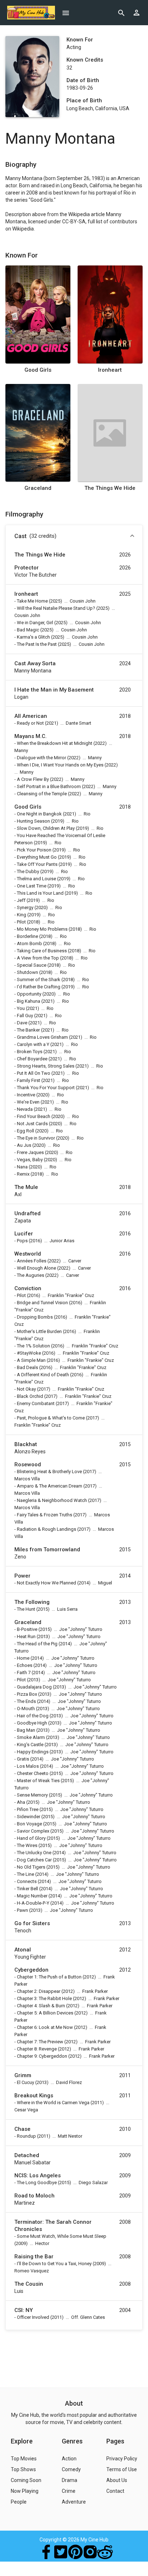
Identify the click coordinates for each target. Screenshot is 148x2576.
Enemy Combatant (36, 1403)
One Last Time (32, 886)
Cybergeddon (31, 1970)
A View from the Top (38, 958)
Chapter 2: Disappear (39, 1991)
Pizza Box (27, 1694)
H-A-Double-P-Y (33, 1903)
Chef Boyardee (32, 1059)
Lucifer (24, 1234)
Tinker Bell (27, 1889)
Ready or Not (30, 723)
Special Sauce (32, 965)
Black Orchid (30, 1396)
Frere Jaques (30, 1152)
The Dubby (28, 871)
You (21, 1008)
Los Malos (28, 1766)
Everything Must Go (37, 857)
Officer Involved (33, 2317)
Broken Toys (30, 1052)
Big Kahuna (29, 1001)
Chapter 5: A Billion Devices (45, 2013)
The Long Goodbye (37, 2183)
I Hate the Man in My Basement (54, 690)
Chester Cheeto (33, 1773)
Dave (22, 1023)
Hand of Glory (31, 1838)
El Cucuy (26, 2082)
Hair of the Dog (33, 1716)
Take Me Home (32, 601)
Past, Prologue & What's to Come (51, 1418)
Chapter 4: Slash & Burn (41, 2006)
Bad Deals (27, 1367)
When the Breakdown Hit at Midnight (55, 743)
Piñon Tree (28, 1809)
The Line (26, 1874)
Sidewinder (29, 1817)
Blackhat (26, 1444)
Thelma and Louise (36, 879)
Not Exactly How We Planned (47, 1583)
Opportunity (29, 994)
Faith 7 (24, 1672)
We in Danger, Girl (35, 623)
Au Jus (24, 1145)
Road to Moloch (34, 2196)
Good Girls (38, 370)
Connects (27, 1881)
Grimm (23, 2075)
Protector (27, 568)
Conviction (28, 1288)
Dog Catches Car (34, 1860)
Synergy (25, 907)
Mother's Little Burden (39, 1331)
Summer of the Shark (39, 980)
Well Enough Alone (36, 1268)
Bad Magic (28, 630)
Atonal (23, 1950)
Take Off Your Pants (37, 864)
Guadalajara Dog (34, 1687)
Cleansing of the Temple (42, 794)
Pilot (21, 922)
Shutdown (27, 972)
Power (22, 1576)
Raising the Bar (34, 2257)
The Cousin (29, 2284)
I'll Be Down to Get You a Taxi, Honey (54, 2264)
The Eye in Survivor (36, 1138)
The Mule (26, 1187)
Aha (21, 1802)
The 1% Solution (33, 1346)
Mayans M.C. (31, 736)
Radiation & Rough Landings (47, 1529)
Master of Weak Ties (38, 1781)
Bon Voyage (29, 1824)
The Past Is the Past (37, 644)
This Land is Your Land (40, 893)
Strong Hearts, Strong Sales (46, 1066)
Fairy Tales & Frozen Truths (45, 1515)
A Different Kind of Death (43, 1375)
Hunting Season (33, 821)
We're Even (28, 1102)
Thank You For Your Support (46, 1088)
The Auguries (31, 1275)
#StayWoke (29, 1353)
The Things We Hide (110, 488)
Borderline (27, 936)
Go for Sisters (32, 1923)
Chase (22, 2129)
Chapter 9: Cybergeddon (42, 2056)
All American (31, 716)
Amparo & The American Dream (50, 1486)
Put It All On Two (34, 1073)
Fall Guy (25, 1016)
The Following (32, 1602)
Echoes (25, 1665)
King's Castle (30, 1745)
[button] (74, 537)
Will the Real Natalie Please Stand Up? (56, 608)
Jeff (21, 900)
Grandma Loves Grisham (42, 1037)
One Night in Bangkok (39, 814)
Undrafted (27, 1213)
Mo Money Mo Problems (42, 929)
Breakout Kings (34, 2096)
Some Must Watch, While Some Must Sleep (62, 2236)
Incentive (26, 1095)
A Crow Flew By (33, 779)
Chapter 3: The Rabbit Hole (44, 1998)
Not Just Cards (32, 1124)
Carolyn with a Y (33, 1044)
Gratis (23, 1759)
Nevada (25, 1109)
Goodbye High (32, 1723)
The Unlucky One (34, 1853)
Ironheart (110, 370)
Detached (27, 2155)
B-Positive (27, 1629)
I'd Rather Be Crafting (39, 987)
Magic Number (32, 1896)
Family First (29, 1080)
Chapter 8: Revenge (37, 2049)
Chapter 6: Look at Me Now (45, 2027)
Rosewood (28, 1464)
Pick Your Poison (34, 850)
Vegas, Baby (30, 1160)
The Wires (27, 1845)
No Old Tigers (31, 1867)
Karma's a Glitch (33, 637)
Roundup (26, 2136)
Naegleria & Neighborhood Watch (52, 1500)
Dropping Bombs (35, 1317)
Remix (23, 1174)
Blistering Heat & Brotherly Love (49, 1472)
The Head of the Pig (37, 1644)
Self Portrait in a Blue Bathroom (49, 786)
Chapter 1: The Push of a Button (49, 1977)
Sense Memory (32, 1795)
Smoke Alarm (31, 1737)
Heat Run (26, 1636)
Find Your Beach (34, 1116)
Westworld (28, 1254)
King (22, 915)
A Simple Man (31, 1360)
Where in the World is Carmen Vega (53, 2103)
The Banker (28, 1030)
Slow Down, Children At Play (46, 828)
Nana (22, 1167)
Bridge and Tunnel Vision (42, 1303)
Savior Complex (33, 1831)
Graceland (38, 488)
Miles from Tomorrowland (47, 1549)
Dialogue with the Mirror (41, 758)
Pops (22, 1241)
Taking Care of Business (42, 951)
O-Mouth (26, 1709)
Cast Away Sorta (35, 663)
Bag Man (26, 1730)
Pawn (22, 1910)
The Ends (26, 1701)
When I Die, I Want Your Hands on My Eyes (60, 765)
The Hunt (26, 1609)
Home (23, 1658)
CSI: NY (24, 2310)
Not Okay (26, 1389)
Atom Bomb (29, 943)
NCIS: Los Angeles (38, 2175)
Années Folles (32, 1261)
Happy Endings (33, 1752)
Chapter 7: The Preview (40, 2042)
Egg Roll (26, 1131)
